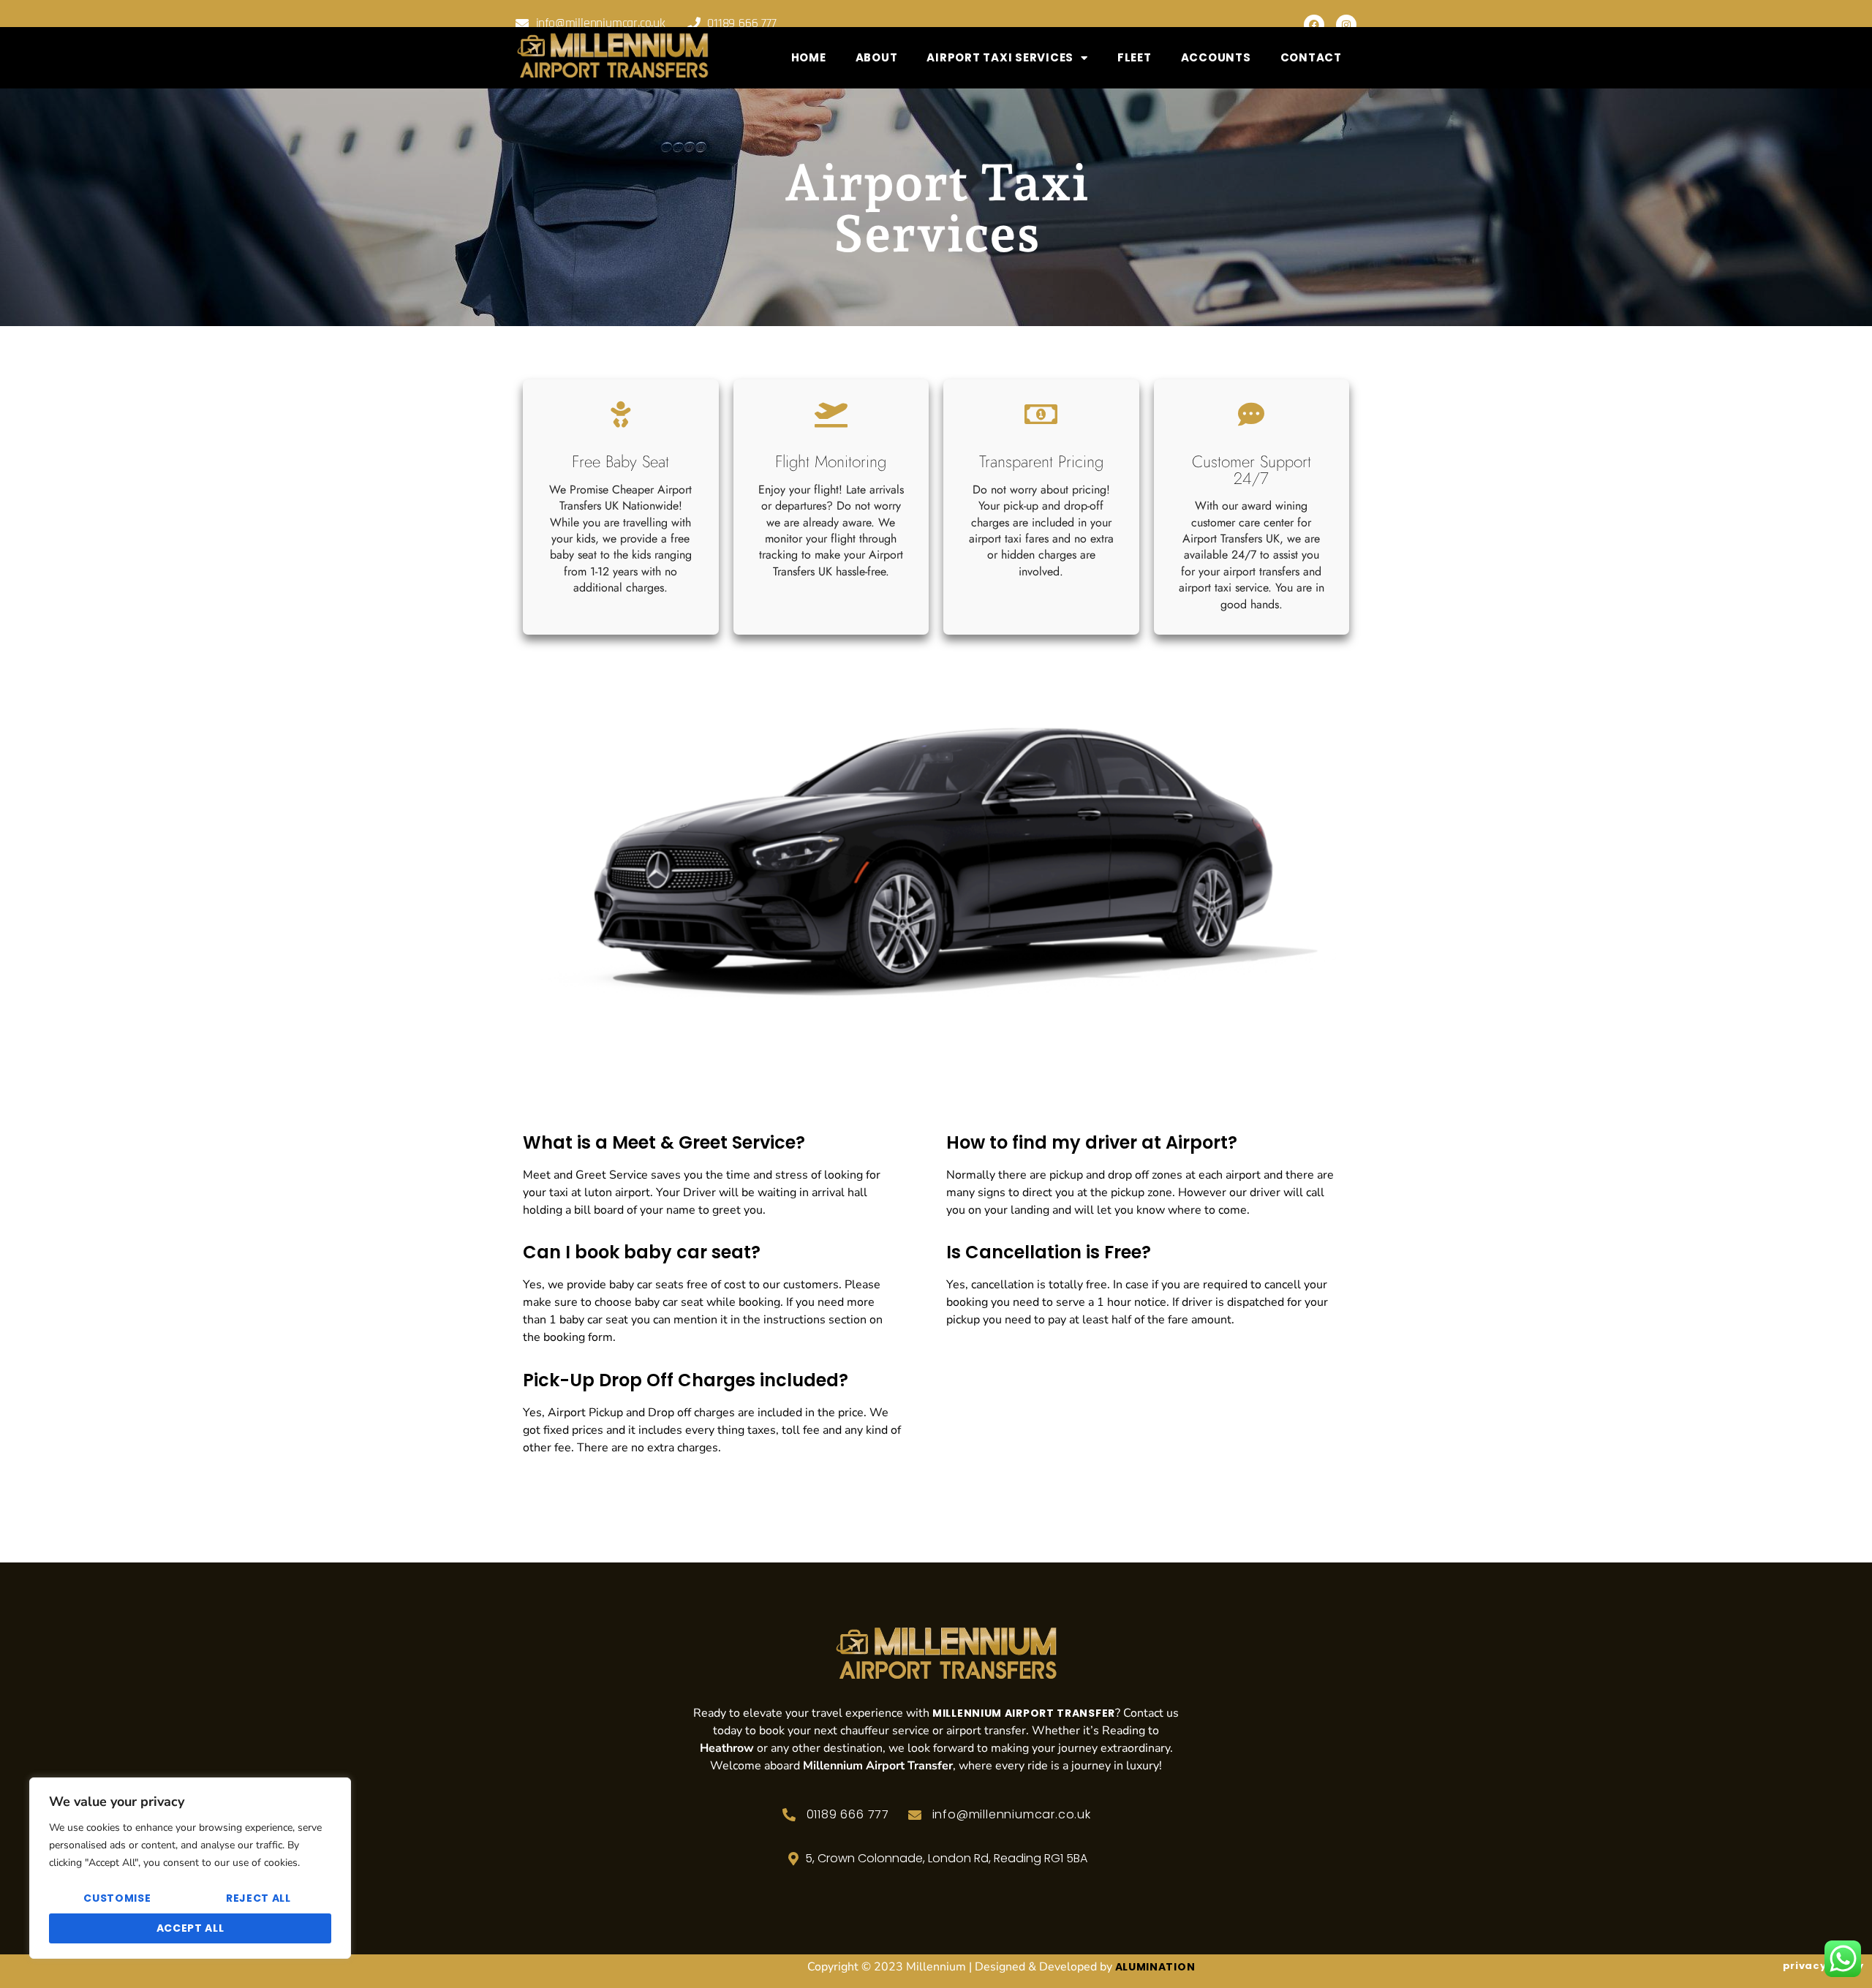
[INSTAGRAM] (1346, 25)
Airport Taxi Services (1000, 57)
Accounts (1216, 57)
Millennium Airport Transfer (1024, 1713)
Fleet (1135, 57)
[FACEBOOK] (1314, 25)
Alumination (1155, 1967)
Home (809, 57)
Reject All (258, 1898)
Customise (117, 1898)
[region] (190, 1868)
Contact (1311, 57)
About (877, 57)
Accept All (190, 1928)
